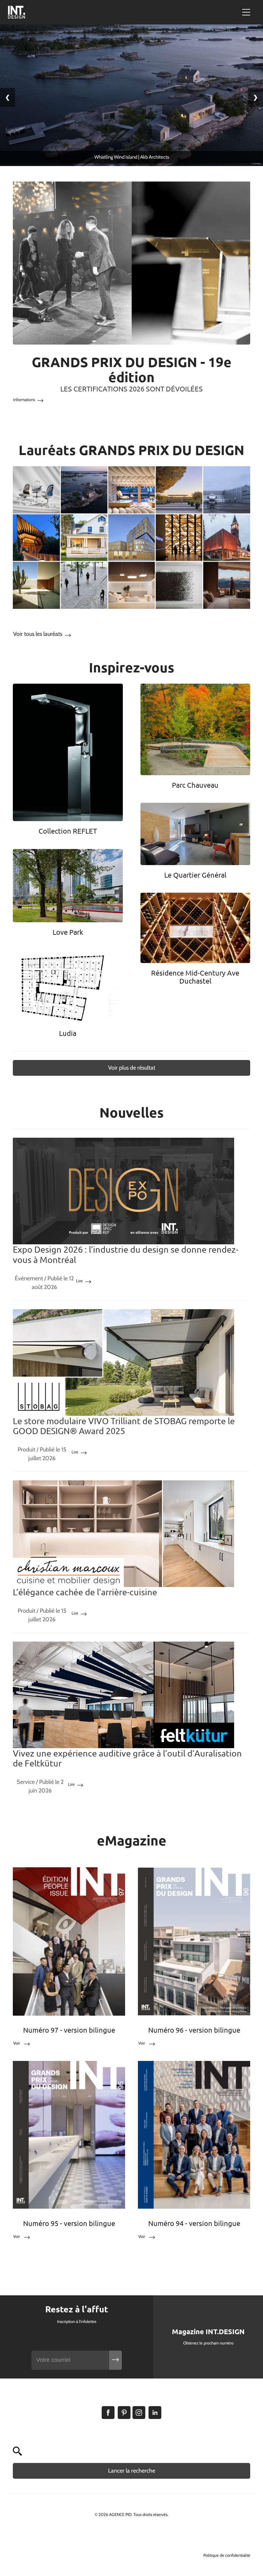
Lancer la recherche (132, 2471)
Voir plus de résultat (132, 1068)
